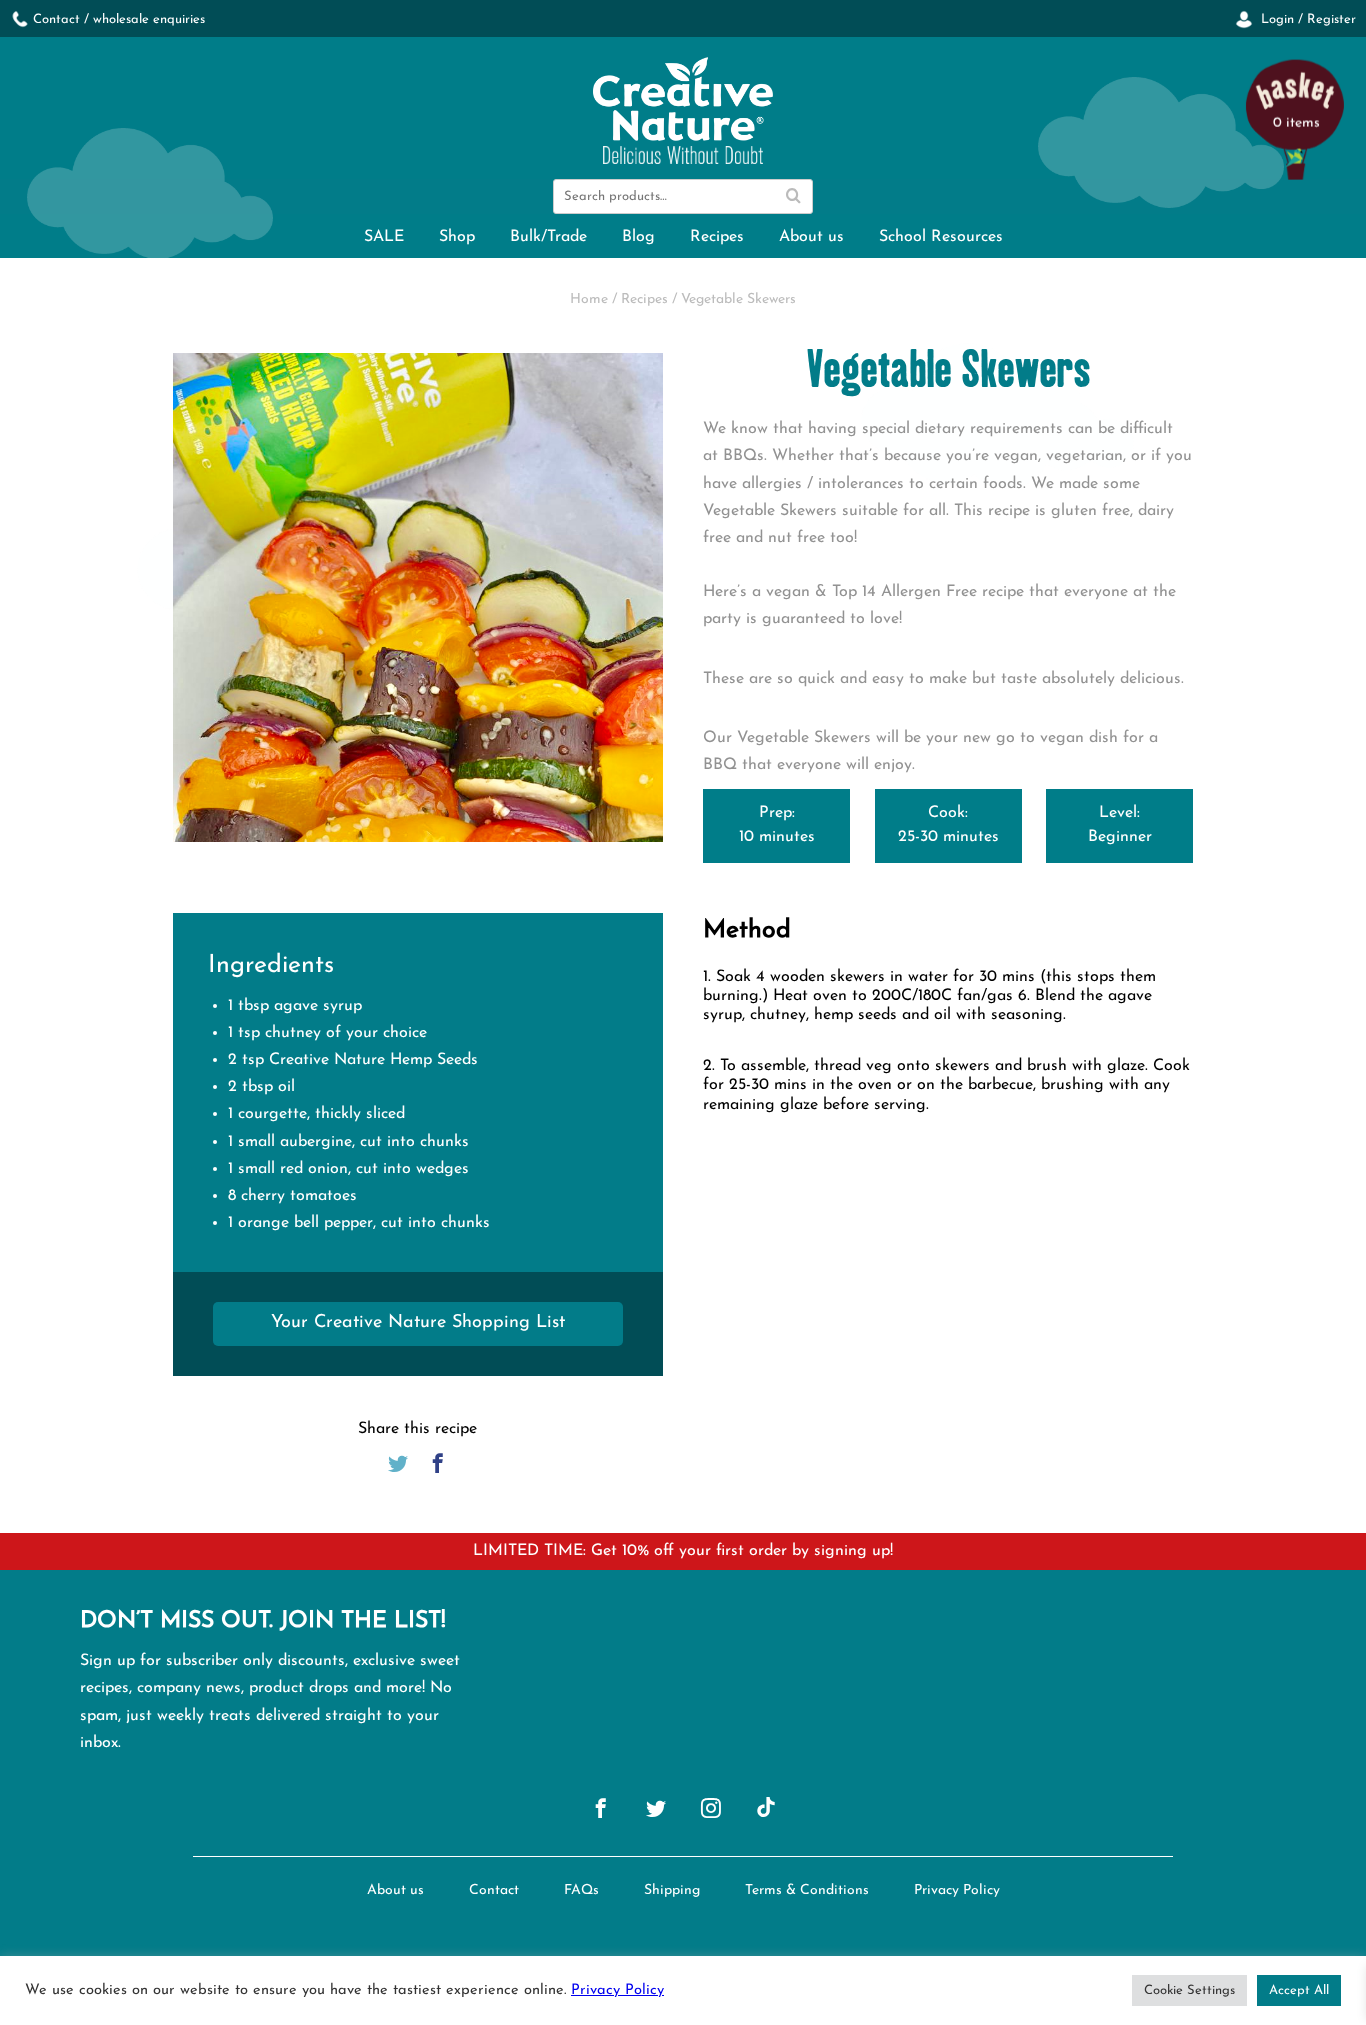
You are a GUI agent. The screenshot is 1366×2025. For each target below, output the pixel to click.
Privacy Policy (957, 1890)
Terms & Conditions (807, 1890)
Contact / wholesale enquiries (119, 19)
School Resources (941, 237)
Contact (494, 1890)
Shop (457, 237)
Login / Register (1306, 19)
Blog (638, 237)
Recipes (717, 237)
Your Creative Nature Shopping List (418, 1323)
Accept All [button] (1299, 1990)
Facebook (438, 1463)
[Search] (793, 196)
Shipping (672, 1890)
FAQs (581, 1890)
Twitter (398, 1463)
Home (589, 299)
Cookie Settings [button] (1189, 1990)
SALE (384, 237)
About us (811, 237)
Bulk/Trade (548, 237)
